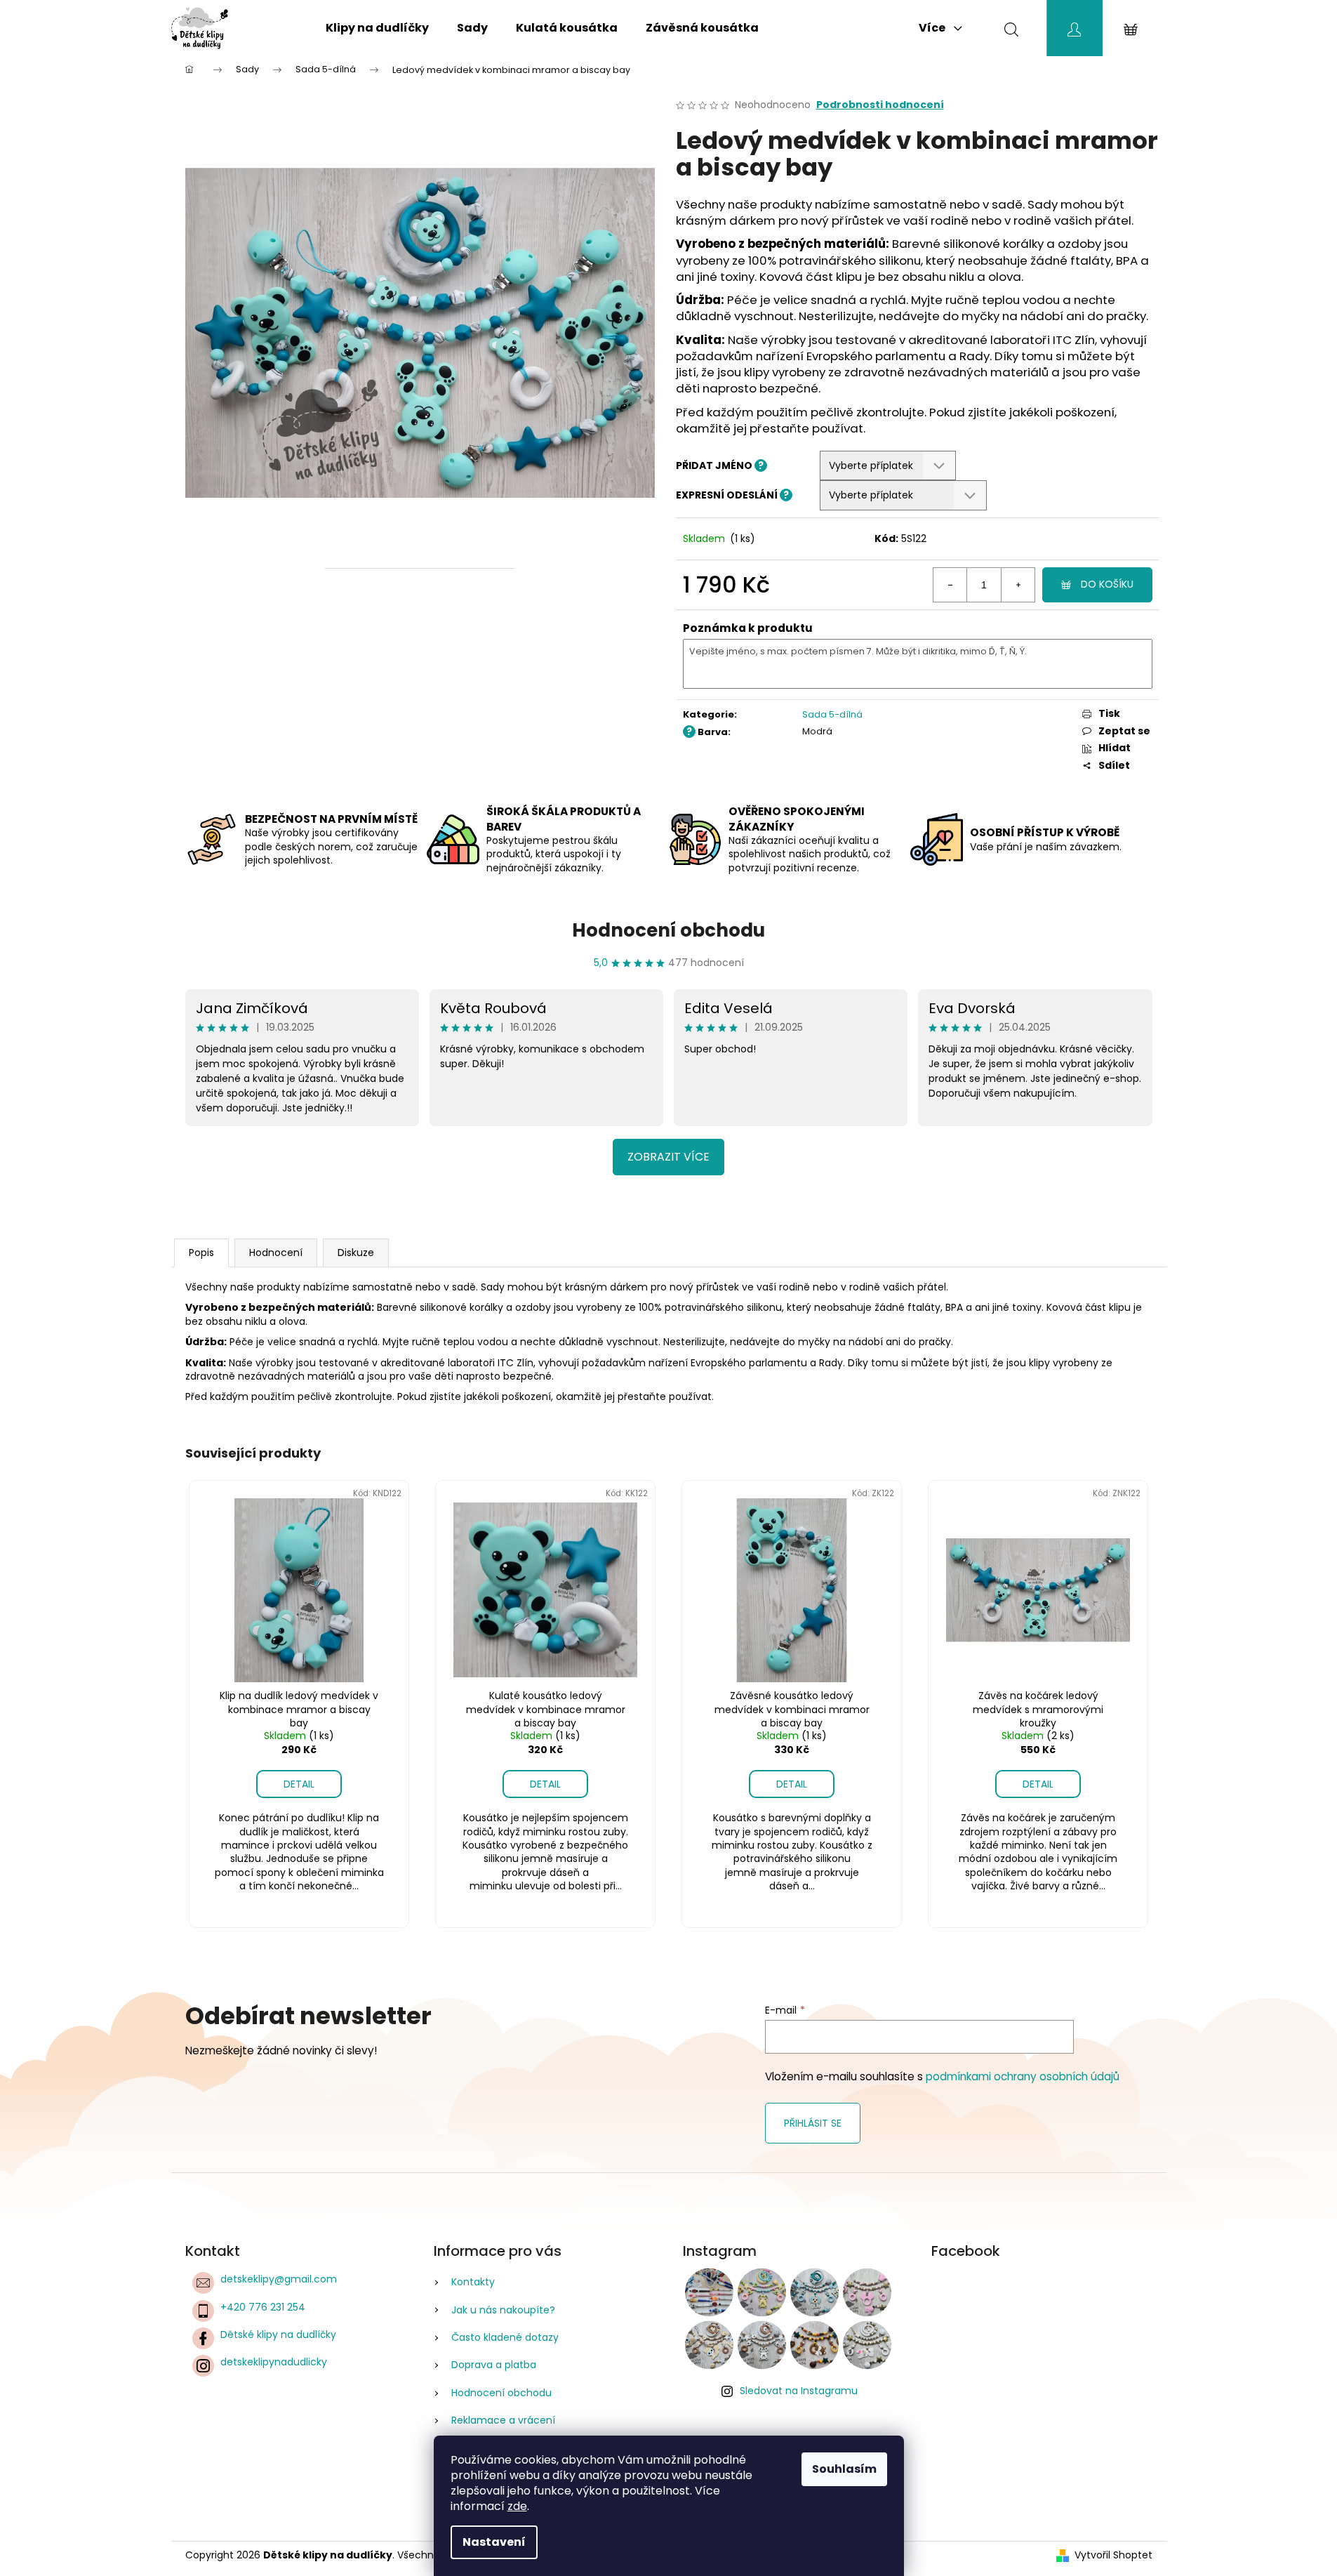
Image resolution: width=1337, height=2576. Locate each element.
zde (517, 2506)
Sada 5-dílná (832, 714)
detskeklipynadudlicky (274, 2362)
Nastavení (494, 2542)
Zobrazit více (668, 1157)
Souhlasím (844, 2469)
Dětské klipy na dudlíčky (278, 2334)
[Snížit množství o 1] (950, 585)
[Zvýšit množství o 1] (1018, 585)
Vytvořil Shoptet (1113, 2555)
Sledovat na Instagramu (799, 2391)
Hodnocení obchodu (668, 930)
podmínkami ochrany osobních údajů (1023, 2076)
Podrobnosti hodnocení (880, 105)
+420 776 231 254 (263, 2307)
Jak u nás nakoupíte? (503, 2310)
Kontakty (473, 2282)
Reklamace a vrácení (503, 2420)
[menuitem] (377, 28)
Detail (299, 1784)
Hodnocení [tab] (276, 1253)
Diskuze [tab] (356, 1253)
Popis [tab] (201, 1253)
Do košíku (1107, 584)
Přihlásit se (813, 2123)
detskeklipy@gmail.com (279, 2279)
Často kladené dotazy (505, 2337)
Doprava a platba (494, 2365)
